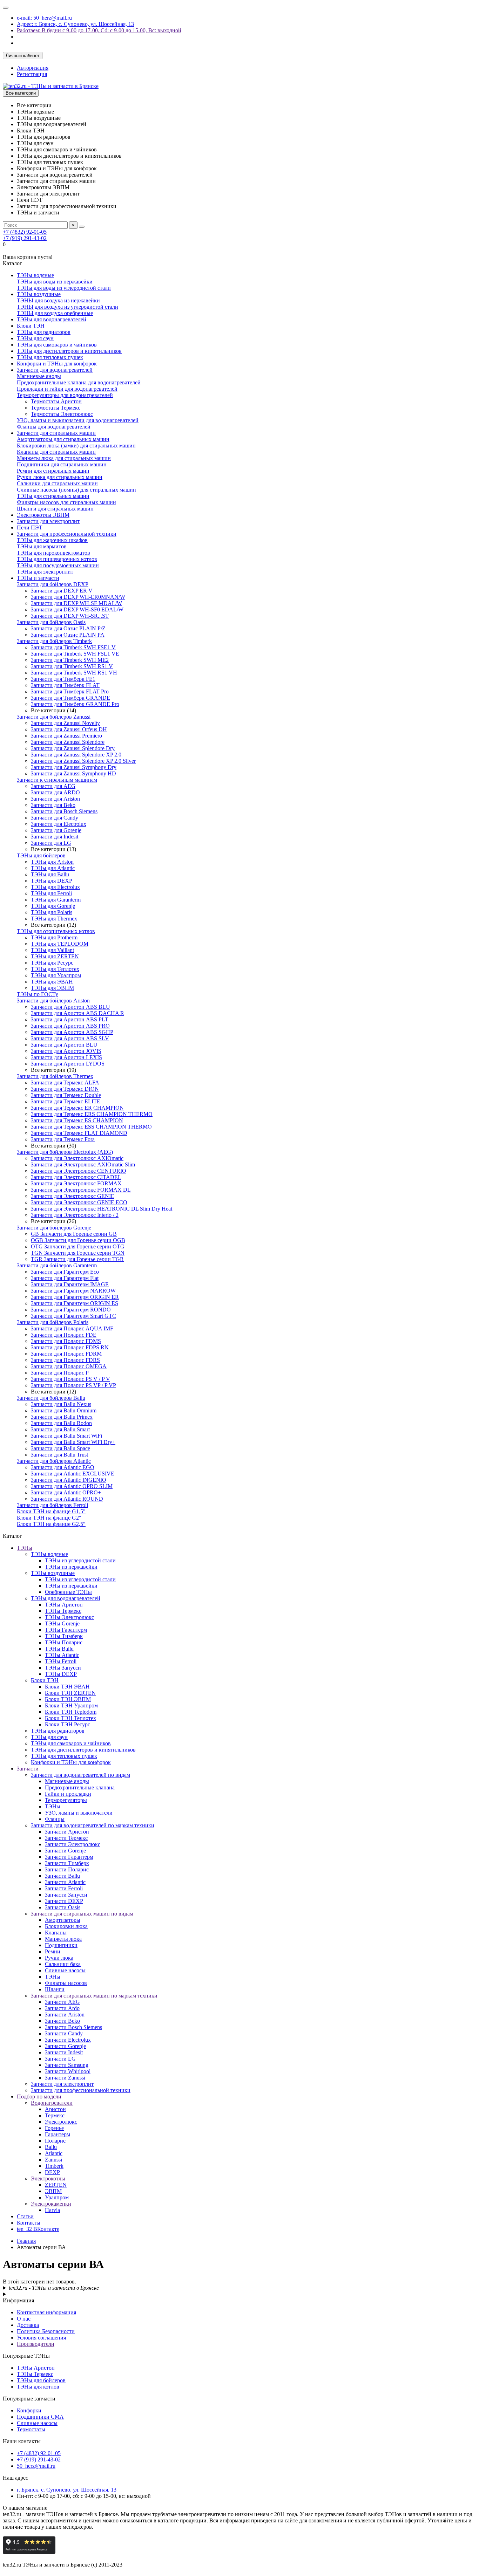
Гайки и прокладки (68, 1794)
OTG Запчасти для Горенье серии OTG (78, 1246)
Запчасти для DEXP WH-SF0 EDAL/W (77, 609)
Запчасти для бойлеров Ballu (51, 1398)
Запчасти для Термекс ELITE (66, 1101)
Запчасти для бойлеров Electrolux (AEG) (65, 1152)
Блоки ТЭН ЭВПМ (68, 1699)
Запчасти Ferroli (64, 1888)
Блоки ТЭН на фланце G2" (49, 1518)
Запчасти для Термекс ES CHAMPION (77, 1120)
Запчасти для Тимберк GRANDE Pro (75, 704)
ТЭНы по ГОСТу (38, 994)
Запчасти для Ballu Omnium (64, 1410)
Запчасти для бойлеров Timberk (54, 641)
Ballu (51, 2147)
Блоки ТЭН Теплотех (70, 1718)
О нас (24, 2319)
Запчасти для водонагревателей (55, 370)
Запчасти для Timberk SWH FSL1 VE (75, 654)
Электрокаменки (51, 2204)
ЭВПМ (53, 2191)
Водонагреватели (52, 2103)
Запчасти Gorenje (65, 1851)
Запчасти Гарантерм (69, 1857)
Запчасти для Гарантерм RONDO (71, 1310)
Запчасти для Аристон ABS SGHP (72, 1032)
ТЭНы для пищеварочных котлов (57, 559)
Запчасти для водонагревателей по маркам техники (93, 1825)
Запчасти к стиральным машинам (57, 780)
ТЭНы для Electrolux (55, 887)
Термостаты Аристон (56, 401)
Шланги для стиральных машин (55, 509)
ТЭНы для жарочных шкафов (52, 540)
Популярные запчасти (29, 2399)
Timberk (54, 2166)
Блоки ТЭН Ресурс (68, 1724)
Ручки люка (59, 1958)
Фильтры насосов (66, 1983)
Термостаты (31, 2429)
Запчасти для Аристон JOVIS (66, 1051)
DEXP (52, 2172)
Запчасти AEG (62, 2002)
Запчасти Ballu (62, 1876)
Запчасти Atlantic (65, 1882)
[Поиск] (82, 227)
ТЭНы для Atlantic (53, 868)
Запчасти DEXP (64, 1901)
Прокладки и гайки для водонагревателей (67, 389)
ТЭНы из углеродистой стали (80, 1560)
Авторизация (33, 68)
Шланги (55, 1989)
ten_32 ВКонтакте (38, 2229)
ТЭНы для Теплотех (55, 969)
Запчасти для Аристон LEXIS (66, 1057)
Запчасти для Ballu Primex (62, 1417)
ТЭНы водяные (35, 275)
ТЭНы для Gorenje (53, 906)
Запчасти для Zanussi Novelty (65, 723)
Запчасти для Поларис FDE (64, 1335)
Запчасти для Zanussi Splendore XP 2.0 (76, 755)
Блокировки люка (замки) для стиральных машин (76, 446)
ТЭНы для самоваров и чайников (57, 345)
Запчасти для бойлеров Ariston (53, 1001)
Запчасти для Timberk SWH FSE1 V (73, 647)
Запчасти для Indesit (55, 837)
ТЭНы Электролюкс (69, 1617)
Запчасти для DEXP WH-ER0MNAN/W (78, 597)
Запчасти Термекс (66, 1838)
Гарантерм (58, 2134)
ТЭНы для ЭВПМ (52, 988)
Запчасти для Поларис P (60, 1373)
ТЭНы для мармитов (42, 546)
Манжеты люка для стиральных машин (64, 458)
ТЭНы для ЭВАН (52, 982)
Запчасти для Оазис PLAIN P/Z (68, 628)
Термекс (55, 2115)
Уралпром (57, 2197)
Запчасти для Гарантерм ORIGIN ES (75, 1303)
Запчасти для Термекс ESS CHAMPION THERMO (91, 1127)
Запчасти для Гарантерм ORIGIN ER (75, 1297)
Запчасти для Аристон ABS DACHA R (77, 1013)
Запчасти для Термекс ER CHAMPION (77, 1108)
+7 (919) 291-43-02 (25, 238)
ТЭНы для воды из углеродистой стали (64, 288)
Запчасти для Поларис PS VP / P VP (73, 1385)
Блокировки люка (66, 1926)
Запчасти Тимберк (67, 1863)
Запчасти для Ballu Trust (59, 1455)
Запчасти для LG (51, 843)
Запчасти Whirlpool (68, 2071)
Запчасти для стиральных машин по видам (82, 1914)
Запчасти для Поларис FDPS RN (70, 1347)
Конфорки (29, 2410)
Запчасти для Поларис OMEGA (69, 1366)
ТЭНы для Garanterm (56, 900)
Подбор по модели (39, 2097)
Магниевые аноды (39, 376)
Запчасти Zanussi (65, 2078)
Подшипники (61, 1945)
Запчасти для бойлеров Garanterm (57, 1265)
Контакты (29, 2223)
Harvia (52, 2210)
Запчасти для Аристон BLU (64, 1045)
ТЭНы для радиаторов (44, 332)
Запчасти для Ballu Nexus (61, 1404)
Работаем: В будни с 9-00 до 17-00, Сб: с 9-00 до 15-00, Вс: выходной (99, 30)
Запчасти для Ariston (55, 799)
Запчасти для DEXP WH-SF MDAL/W (76, 603)
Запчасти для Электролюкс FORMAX (76, 1183)
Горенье (54, 2128)
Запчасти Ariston (65, 2015)
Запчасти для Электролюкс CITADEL (76, 1177)
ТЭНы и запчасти (38, 578)
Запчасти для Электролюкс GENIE (73, 1196)
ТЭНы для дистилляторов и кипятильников (69, 351)
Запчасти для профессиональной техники (67, 534)
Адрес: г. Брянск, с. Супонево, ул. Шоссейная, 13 (75, 24)
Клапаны (56, 1933)
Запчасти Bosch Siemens (73, 2027)
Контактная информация (46, 2312)
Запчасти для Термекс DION (65, 1089)
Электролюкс (61, 2122)
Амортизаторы (63, 1920)
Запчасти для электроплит (48, 521)
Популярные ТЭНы (26, 2356)
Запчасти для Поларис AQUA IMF (72, 1328)
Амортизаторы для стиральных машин (63, 439)
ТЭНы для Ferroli (51, 893)
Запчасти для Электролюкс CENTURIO (79, 1171)
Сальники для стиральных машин (57, 483)
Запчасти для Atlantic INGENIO (69, 1480)
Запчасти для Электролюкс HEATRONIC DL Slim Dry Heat (102, 1209)
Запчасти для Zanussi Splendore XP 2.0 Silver (83, 761)
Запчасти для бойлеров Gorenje (54, 1228)
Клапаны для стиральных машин (56, 452)
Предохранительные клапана (80, 1787)
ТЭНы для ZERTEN (55, 956)
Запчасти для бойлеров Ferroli (52, 1505)
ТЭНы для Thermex (54, 919)
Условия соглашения (41, 2338)
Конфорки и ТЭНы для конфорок (57, 364)
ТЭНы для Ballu (50, 874)
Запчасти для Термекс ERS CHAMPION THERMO (92, 1114)
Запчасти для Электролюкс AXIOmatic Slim (83, 1164)
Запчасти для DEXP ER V (62, 591)
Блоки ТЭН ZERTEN (70, 1693)
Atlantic (54, 2153)
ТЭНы (25, 1548)
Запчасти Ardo (62, 2008)
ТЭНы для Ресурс (52, 963)
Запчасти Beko (62, 2021)
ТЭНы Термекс (63, 1611)
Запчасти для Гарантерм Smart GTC (73, 1316)
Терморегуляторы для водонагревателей (65, 395)
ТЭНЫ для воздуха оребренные (55, 313)
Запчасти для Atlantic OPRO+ (66, 1492)
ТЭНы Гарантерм (66, 1630)
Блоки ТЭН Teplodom (71, 1712)
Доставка (28, 2325)
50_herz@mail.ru (36, 2466)
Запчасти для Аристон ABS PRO (70, 1026)
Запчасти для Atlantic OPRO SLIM (72, 1486)
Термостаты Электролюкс (62, 414)
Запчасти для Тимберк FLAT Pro (70, 691)
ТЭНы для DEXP (52, 881)
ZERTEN (56, 2185)
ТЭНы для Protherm (54, 937)
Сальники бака (63, 1964)
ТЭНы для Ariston (52, 862)
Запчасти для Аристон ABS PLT (70, 1019)
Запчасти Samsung (67, 2065)
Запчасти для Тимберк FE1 (63, 679)
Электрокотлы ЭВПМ (43, 515)
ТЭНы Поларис (64, 1642)
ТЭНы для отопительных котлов (56, 931)
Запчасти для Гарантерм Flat (65, 1278)
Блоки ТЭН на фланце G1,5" (51, 1511)
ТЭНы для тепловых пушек (50, 357)
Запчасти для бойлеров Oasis (51, 622)
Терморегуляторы (66, 1800)
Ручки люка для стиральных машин (60, 477)
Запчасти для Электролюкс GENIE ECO (79, 1202)
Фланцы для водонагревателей (54, 427)
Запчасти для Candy (55, 818)
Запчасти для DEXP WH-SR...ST (70, 616)
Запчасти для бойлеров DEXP (53, 584)
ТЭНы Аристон (64, 1605)
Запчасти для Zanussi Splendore (68, 742)
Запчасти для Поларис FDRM (66, 1354)
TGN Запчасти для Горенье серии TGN (78, 1253)
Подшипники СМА (40, 2417)
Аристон (55, 2109)
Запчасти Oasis (63, 1907)
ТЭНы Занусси (63, 1668)
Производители (36, 2344)
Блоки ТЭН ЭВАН (67, 1687)
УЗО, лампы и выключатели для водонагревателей (78, 420)
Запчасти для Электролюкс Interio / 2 (75, 1215)
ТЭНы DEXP (61, 1674)
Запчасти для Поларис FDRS (65, 1360)
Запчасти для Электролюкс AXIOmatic (77, 1158)
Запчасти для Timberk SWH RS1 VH (74, 673)
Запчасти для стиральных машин (56, 433)
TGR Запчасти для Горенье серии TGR (77, 1259)
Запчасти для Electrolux (59, 824)
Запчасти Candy (64, 2033)
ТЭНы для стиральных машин (53, 496)
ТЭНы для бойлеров (41, 855)
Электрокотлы (48, 2178)
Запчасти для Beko (53, 805)
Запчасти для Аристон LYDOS (68, 1064)
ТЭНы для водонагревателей (52, 319)
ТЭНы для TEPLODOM (60, 944)
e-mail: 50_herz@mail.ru (44, 18)
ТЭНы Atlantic (62, 1655)
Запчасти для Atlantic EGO (63, 1467)
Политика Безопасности (46, 2331)
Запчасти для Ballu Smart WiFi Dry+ (73, 1442)
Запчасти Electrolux (68, 2040)
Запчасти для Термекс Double (66, 1095)
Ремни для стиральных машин (53, 471)
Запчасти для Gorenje (56, 830)
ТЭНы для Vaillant (52, 950)
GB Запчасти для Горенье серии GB (74, 1234)
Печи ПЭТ (30, 527)
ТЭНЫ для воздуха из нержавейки (58, 300)
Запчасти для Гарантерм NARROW (73, 1291)
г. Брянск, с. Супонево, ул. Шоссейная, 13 (67, 2490)
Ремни (53, 1951)
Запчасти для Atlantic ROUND (67, 1499)
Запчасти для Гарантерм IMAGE (70, 1284)
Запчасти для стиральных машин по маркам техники (94, 1996)
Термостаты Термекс (56, 408)
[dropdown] (6, 8)
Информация (18, 2300)
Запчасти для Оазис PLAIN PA (68, 635)
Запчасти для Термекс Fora (63, 1139)
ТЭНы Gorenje (62, 1623)
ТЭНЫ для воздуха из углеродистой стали (68, 307)
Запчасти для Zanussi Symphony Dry (74, 767)
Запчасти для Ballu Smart (60, 1429)
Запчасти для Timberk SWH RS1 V (72, 666)
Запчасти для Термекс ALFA (65, 1083)
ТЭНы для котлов (38, 2387)
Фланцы (55, 1819)
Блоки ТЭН (31, 326)
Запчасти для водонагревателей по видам (80, 1775)
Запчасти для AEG (53, 786)
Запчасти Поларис (67, 1869)
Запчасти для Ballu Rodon (61, 1423)
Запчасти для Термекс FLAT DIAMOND (79, 1133)
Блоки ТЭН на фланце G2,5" (51, 1524)
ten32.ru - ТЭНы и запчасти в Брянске (54, 2288)
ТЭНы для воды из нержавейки (55, 282)
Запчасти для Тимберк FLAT (65, 685)
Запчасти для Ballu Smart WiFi (66, 1436)
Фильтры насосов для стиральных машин (66, 502)
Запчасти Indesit (64, 2052)
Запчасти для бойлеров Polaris (53, 1322)
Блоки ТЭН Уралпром (71, 1705)
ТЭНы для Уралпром (56, 975)
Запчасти (28, 1769)
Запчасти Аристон (67, 1832)
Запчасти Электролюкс (73, 1844)
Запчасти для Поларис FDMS (66, 1341)
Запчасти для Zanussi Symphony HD (73, 773)
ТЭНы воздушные (39, 294)
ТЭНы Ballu (59, 1649)
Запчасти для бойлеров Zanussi (54, 717)
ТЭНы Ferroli (61, 1661)
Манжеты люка (63, 1939)
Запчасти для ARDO (55, 792)
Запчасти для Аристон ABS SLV (70, 1038)
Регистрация (32, 74)
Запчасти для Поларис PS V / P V (70, 1379)
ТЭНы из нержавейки (71, 1567)
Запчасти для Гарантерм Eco (65, 1272)
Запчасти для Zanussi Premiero (66, 736)
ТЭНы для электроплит (45, 572)
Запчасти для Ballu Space (60, 1448)
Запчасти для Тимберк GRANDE (70, 698)
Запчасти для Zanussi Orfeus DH (69, 729)
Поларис (55, 2141)
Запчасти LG (60, 2059)
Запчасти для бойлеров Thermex (55, 1076)
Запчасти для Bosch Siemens (64, 811)
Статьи (25, 2216)
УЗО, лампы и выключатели (79, 1813)
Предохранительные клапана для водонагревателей (79, 382)
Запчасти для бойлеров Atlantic (54, 1461)
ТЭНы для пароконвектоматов (53, 553)
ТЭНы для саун (35, 338)
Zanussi (53, 2160)
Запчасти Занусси (66, 1895)
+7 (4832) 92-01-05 (25, 232)
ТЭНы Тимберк (64, 1636)
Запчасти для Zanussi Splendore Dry (73, 748)
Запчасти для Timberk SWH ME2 (70, 660)
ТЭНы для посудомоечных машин (58, 565)
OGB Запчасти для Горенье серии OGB (78, 1240)
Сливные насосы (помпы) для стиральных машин (76, 490)
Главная (26, 2241)
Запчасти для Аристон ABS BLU (70, 1007)
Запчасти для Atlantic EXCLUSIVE (73, 1474)
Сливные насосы (65, 1970)
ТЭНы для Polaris (52, 912)
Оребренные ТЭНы (68, 1592)
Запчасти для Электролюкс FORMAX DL (81, 1190)
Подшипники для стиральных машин (62, 464)
